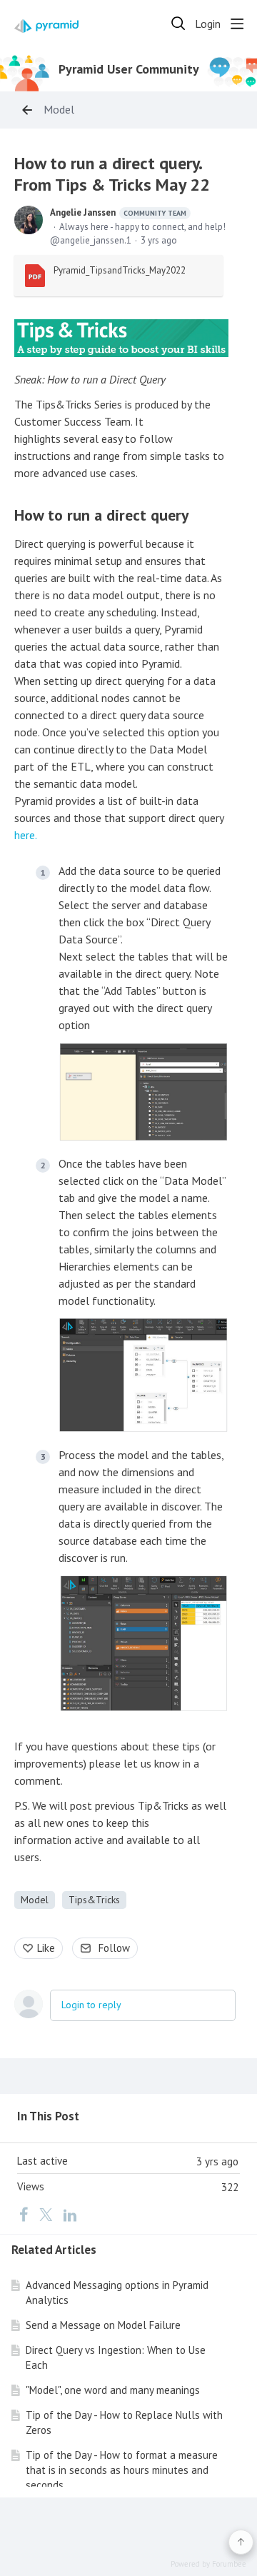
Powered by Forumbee (208, 2564)
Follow (114, 1948)
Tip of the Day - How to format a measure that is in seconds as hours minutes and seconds (122, 2470)
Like (46, 1948)
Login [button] (208, 24)
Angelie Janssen (118, 212)
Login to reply (91, 2005)
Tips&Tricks (94, 1900)
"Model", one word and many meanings (113, 2390)
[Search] (178, 24)
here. (26, 835)
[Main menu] (237, 24)
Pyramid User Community (129, 69)
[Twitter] (46, 2215)
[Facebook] (24, 2215)
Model (59, 110)
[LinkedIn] (70, 2215)
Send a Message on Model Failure (103, 2325)
